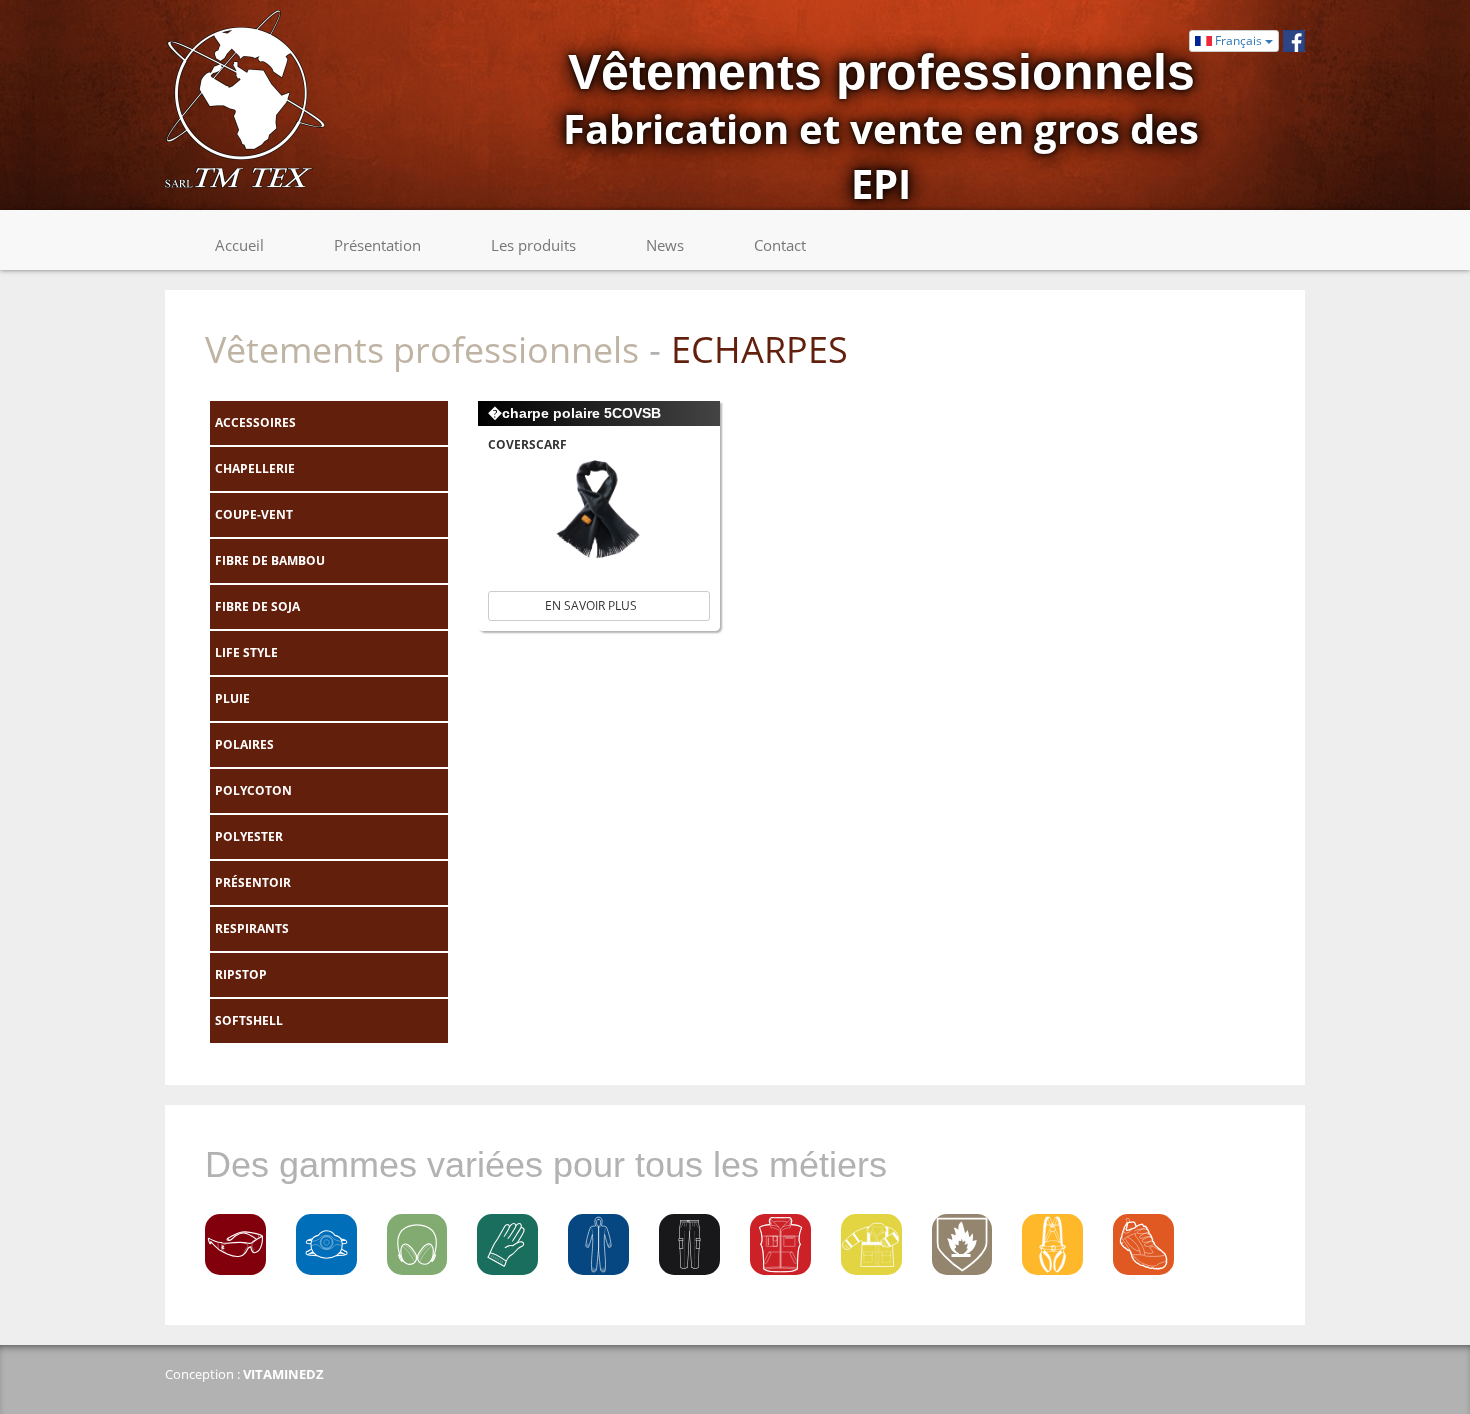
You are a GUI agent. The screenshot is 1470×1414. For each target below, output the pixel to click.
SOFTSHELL (249, 1020)
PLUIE (232, 698)
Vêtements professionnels (422, 349)
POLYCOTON (253, 790)
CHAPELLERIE (255, 468)
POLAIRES (244, 744)
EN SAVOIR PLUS (594, 605)
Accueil (239, 245)
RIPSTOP (241, 974)
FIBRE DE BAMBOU (270, 560)
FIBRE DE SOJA (257, 606)
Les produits (533, 245)
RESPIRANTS (252, 928)
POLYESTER (249, 836)
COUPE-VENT (254, 514)
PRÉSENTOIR (253, 882)
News (665, 245)
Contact (780, 245)
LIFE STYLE (246, 652)
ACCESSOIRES (255, 422)
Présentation (377, 245)
